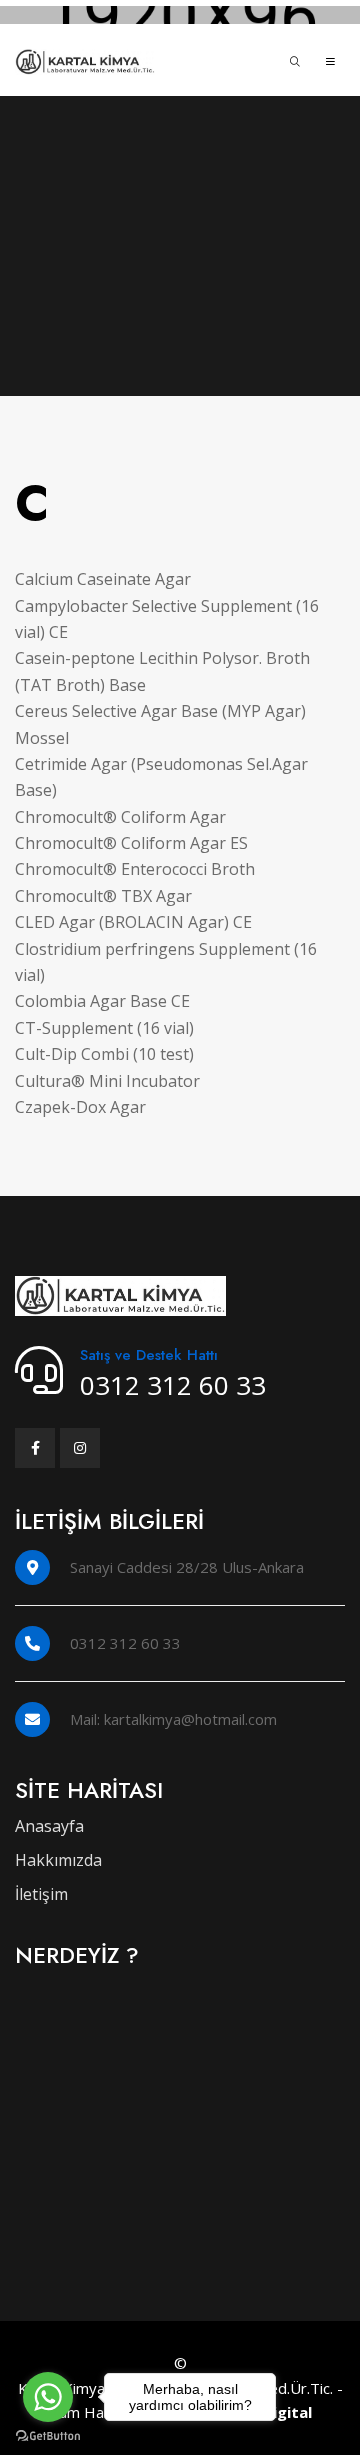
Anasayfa (49, 1826)
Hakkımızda (58, 1860)
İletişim (41, 1894)
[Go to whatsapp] (48, 2397)
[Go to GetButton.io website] (48, 2435)
